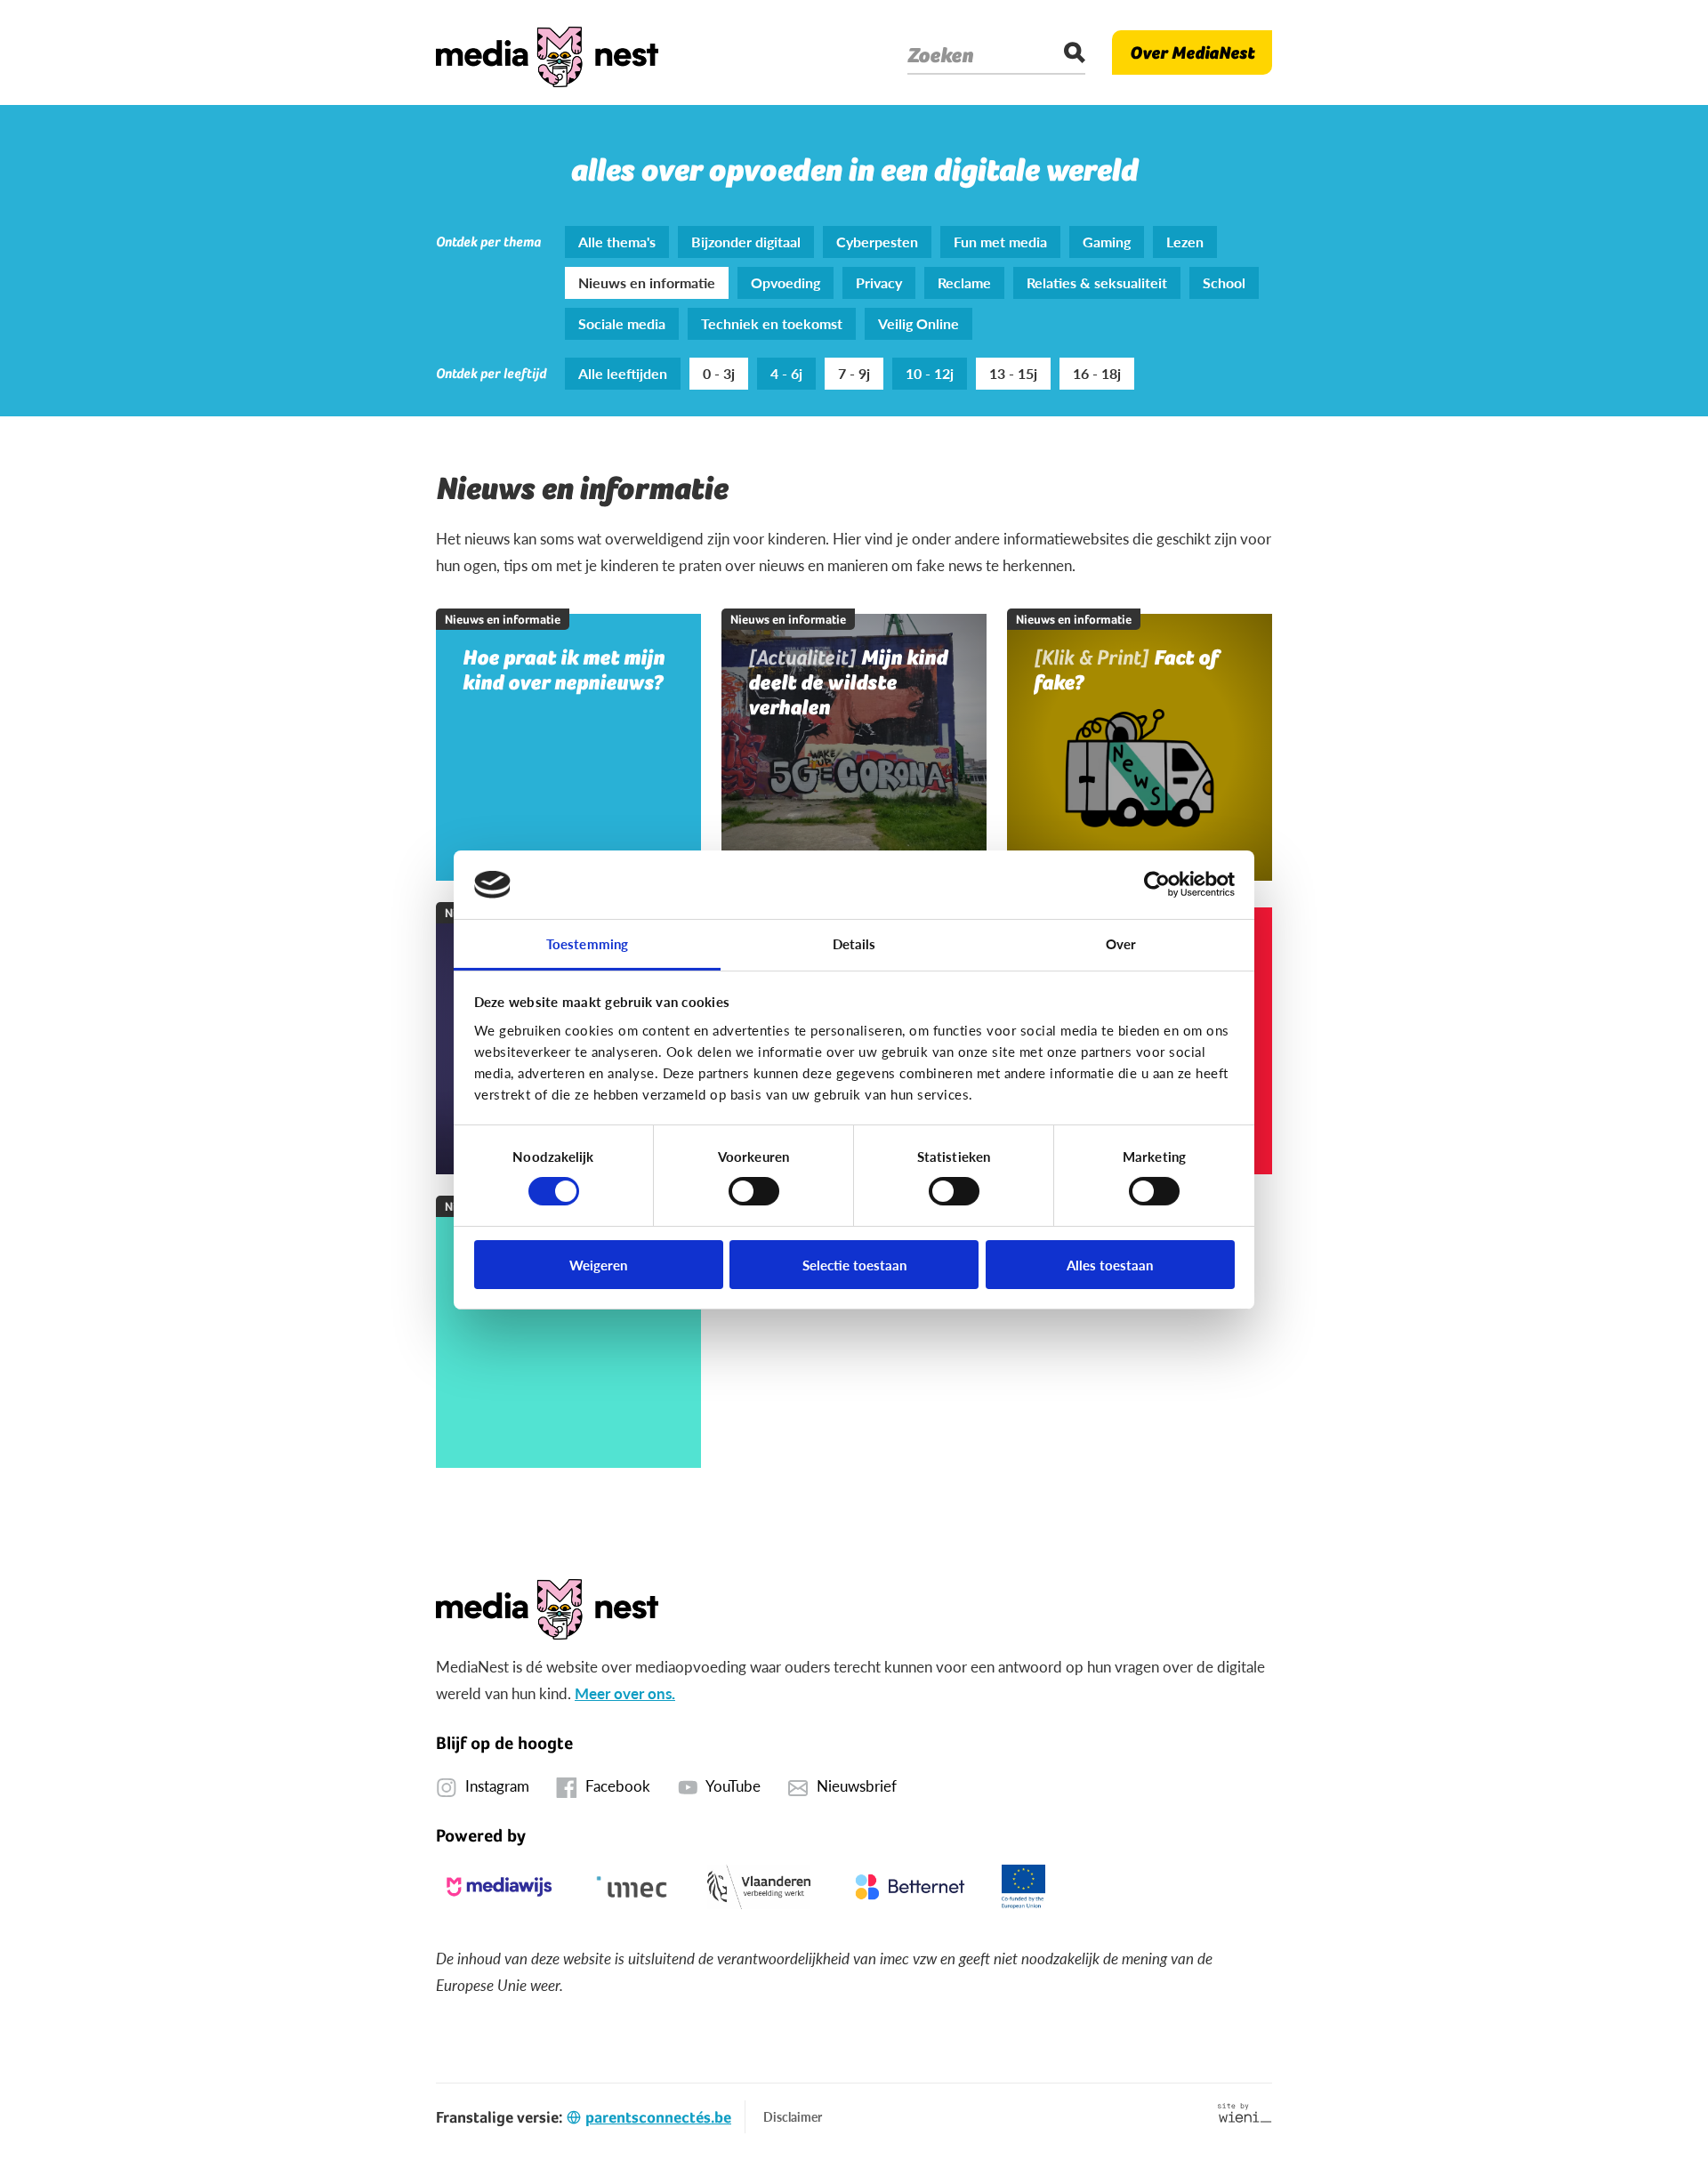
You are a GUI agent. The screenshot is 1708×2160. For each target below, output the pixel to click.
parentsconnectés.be (658, 2117)
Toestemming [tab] (587, 943)
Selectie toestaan (854, 1265)
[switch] (754, 1191)
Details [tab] (854, 943)
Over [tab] (1121, 943)
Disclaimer (793, 2116)
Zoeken (940, 55)
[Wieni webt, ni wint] (1245, 2113)
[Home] (547, 52)
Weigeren (598, 1265)
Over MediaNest (1192, 52)
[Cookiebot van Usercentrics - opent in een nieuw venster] (1157, 884)
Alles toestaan (1110, 1265)
